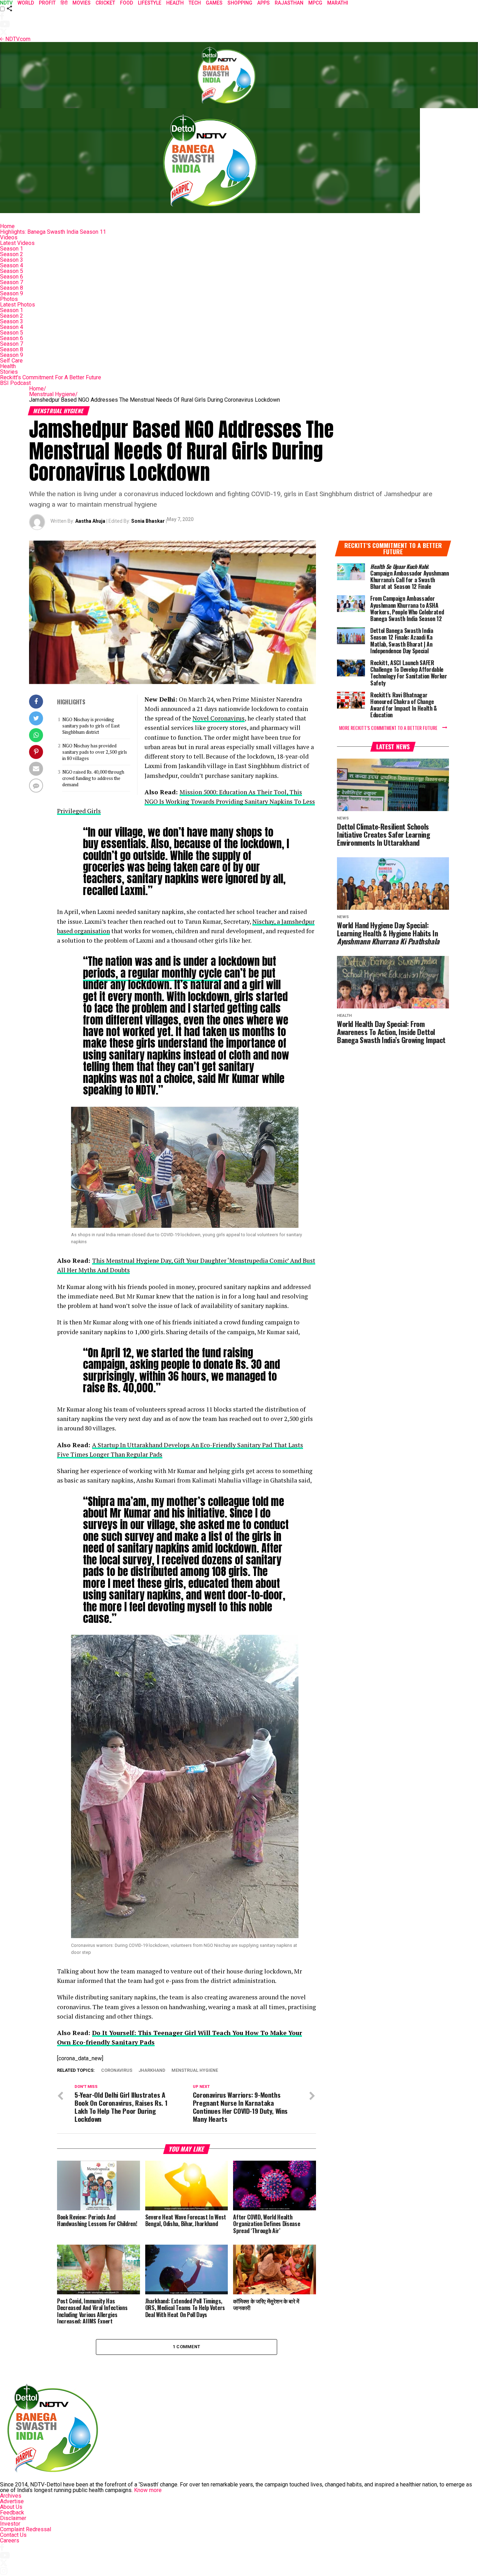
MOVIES (82, 3)
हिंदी (64, 3)
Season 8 (12, 288)
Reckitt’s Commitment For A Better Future (51, 377)
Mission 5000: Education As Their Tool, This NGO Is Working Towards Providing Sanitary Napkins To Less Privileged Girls (186, 802)
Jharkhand (152, 2071)
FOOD (126, 3)
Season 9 (12, 293)
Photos (9, 299)
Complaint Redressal (26, 2529)
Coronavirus (117, 2071)
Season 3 (12, 260)
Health (8, 366)
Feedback (12, 2512)
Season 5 (12, 271)
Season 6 (12, 277)
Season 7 (12, 282)
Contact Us (13, 2535)
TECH (195, 3)
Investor (10, 2524)
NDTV (6, 3)
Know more (148, 2490)
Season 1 (12, 249)
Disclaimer (13, 2518)
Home (7, 226)
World (26, 3)
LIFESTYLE (150, 3)
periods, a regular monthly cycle (152, 973)
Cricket (105, 3)
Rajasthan (289, 3)
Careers (10, 2540)
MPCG (315, 3)
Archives (11, 2496)
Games (214, 3)
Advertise (12, 2501)
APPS (263, 3)
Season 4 (12, 265)
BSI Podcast (15, 383)
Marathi (338, 3)
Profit (47, 3)
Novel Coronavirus (219, 718)
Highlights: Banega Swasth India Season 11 (53, 232)
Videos (9, 237)
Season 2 (12, 254)
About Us (11, 2507)
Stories (9, 372)
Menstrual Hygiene (53, 394)
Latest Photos (17, 305)
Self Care (11, 361)
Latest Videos (17, 243)
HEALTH (175, 3)
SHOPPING (240, 3)
